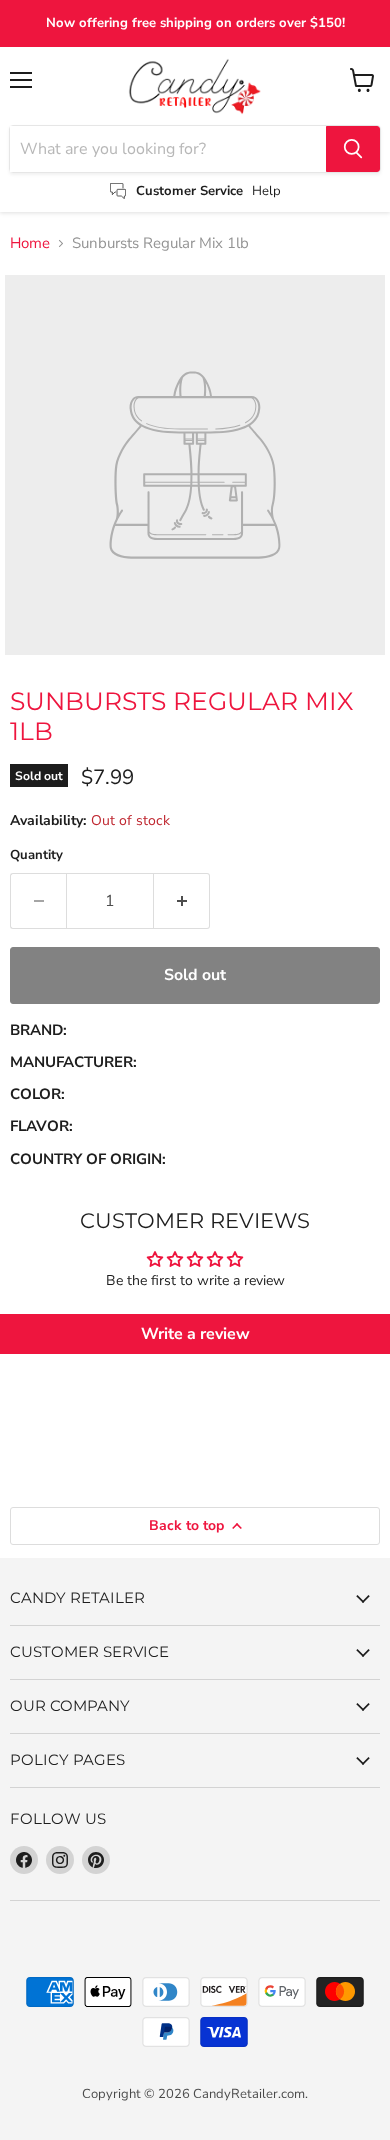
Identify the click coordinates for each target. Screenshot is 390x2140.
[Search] (353, 149)
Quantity (36, 855)
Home (30, 243)
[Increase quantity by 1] (182, 901)
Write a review (195, 1334)
